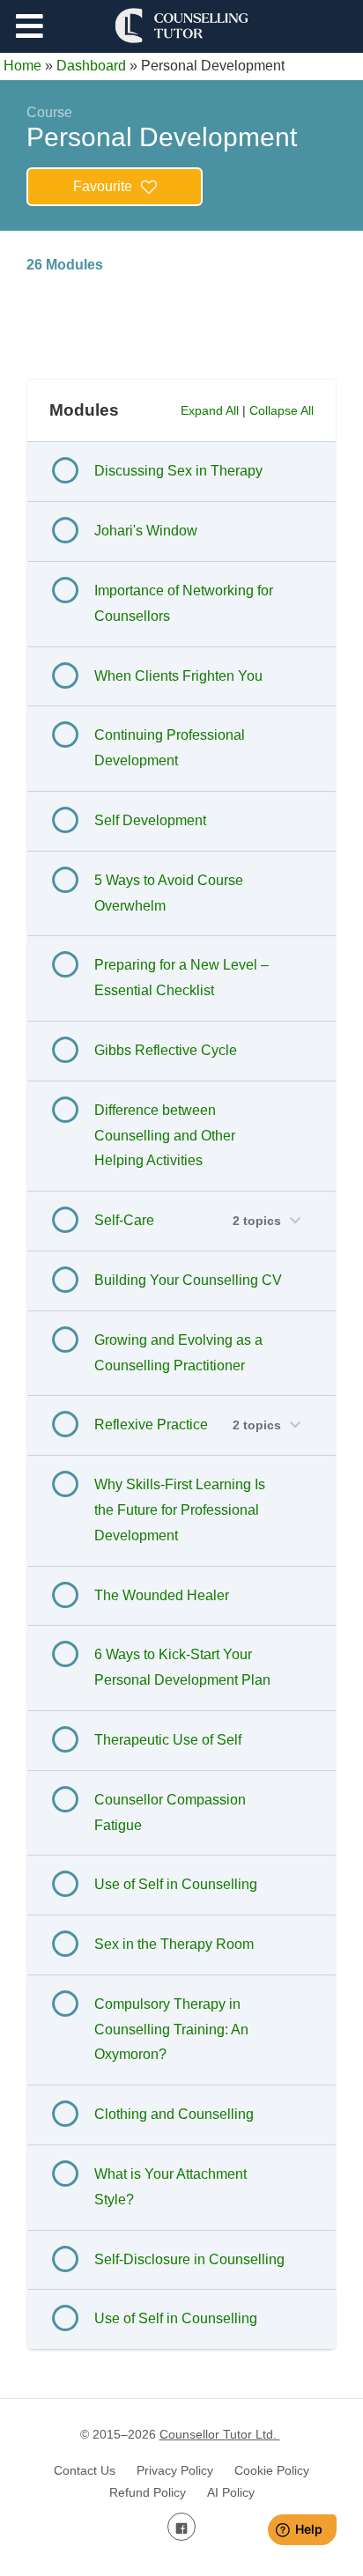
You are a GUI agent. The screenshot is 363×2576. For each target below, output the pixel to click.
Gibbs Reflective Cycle (166, 1050)
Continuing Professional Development (170, 748)
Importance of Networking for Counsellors (184, 603)
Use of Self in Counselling (176, 1884)
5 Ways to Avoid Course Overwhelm (169, 893)
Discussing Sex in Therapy (178, 471)
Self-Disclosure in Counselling (189, 2259)
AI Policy (231, 2492)
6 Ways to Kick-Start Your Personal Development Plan (182, 1667)
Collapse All (282, 410)
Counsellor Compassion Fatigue (170, 1812)
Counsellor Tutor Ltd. (220, 2434)
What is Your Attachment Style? (170, 2187)
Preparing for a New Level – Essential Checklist (181, 978)
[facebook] (181, 2527)
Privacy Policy (175, 2470)
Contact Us (85, 2470)
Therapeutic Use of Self (168, 1740)
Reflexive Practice (151, 1425)
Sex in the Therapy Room (174, 1944)
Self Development (150, 820)
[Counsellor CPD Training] (181, 26)
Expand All (210, 410)
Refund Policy (148, 2492)
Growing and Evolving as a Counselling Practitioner (178, 1353)
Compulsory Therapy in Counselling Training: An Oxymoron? (171, 2030)
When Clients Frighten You (178, 676)
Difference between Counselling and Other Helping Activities (165, 1136)
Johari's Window (146, 531)
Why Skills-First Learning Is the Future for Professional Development (180, 1510)
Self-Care (124, 1220)
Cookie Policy (272, 2470)
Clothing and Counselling (174, 2114)
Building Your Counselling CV (188, 1280)
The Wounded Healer (162, 1595)
